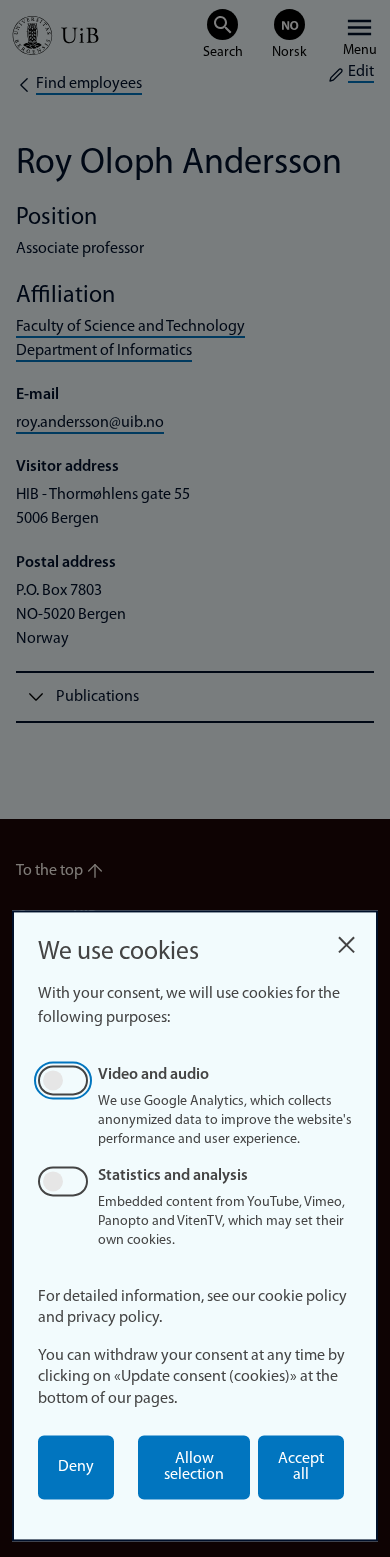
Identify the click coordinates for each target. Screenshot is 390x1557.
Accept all (301, 1467)
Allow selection (194, 1467)
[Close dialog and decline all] (346, 939)
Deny (76, 1467)
